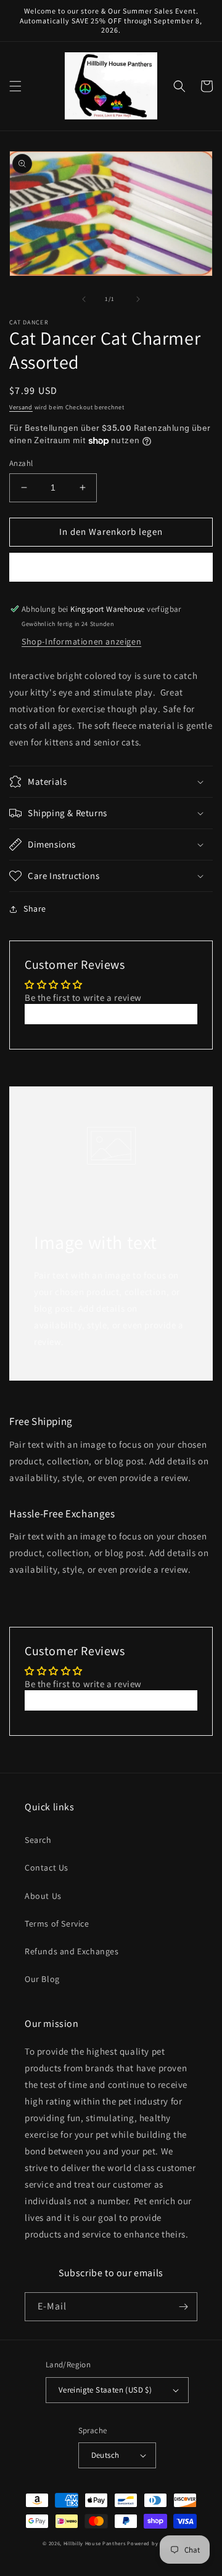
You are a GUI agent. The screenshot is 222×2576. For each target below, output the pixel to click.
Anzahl (21, 463)
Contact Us (47, 1868)
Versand (21, 407)
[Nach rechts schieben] (138, 299)
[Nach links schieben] (84, 299)
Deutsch (105, 2455)
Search (38, 1840)
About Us (43, 1896)
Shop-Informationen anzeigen (81, 641)
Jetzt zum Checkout (111, 567)
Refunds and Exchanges (72, 1951)
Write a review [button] (111, 1014)
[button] (15, 86)
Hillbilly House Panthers (95, 2543)
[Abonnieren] (183, 2307)
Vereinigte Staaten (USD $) (105, 2390)
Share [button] (35, 909)
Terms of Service (57, 1924)
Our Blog (42, 1979)
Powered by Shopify (153, 2543)
